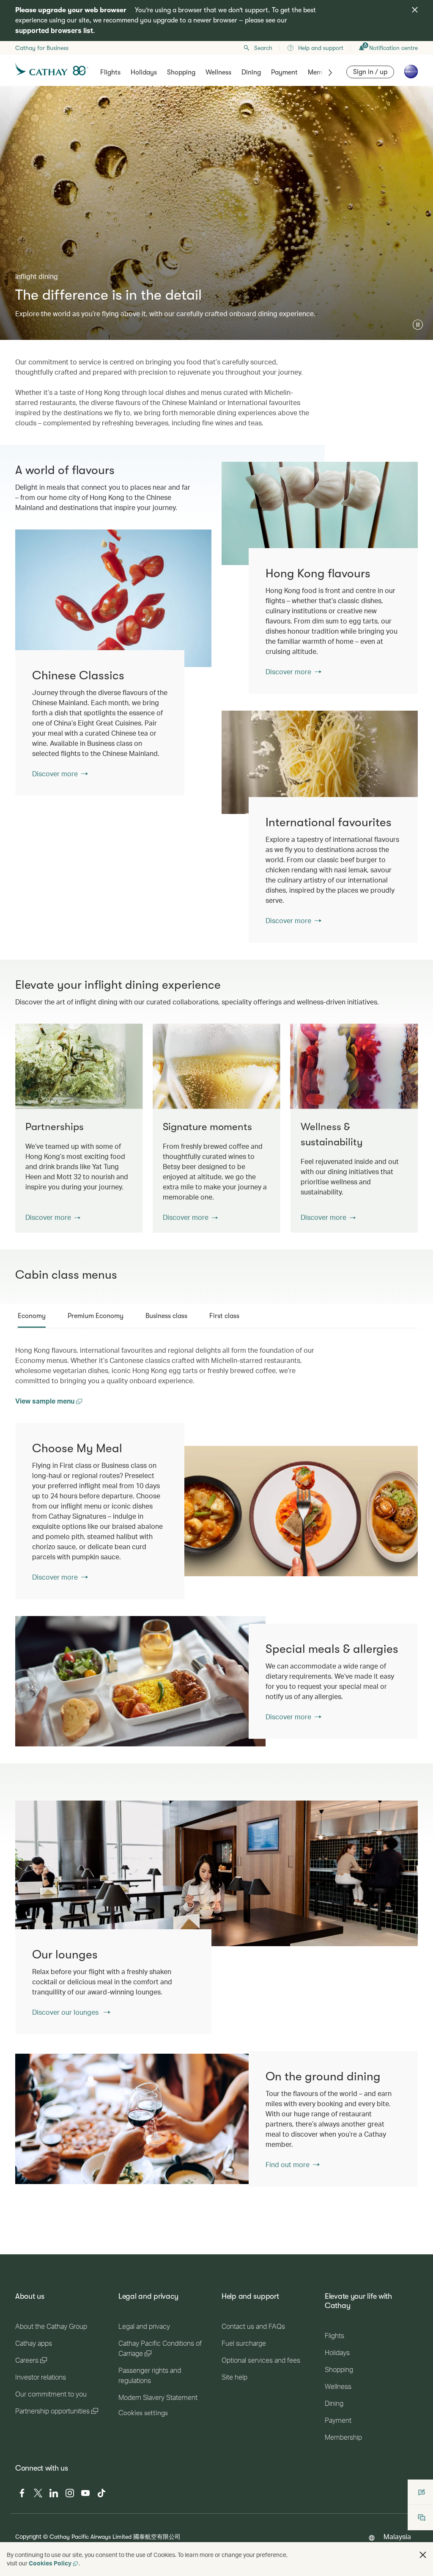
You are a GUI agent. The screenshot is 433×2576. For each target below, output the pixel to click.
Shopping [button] (181, 72)
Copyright (28, 2536)
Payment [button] (284, 72)
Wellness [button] (218, 72)
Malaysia (397, 2536)
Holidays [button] (144, 72)
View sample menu (46, 1401)
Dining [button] (251, 72)
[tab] (32, 1316)
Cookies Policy (50, 2563)
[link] (320, 513)
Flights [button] (110, 72)
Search (263, 48)
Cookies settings (143, 2413)
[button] (418, 325)
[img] (415, 10)
